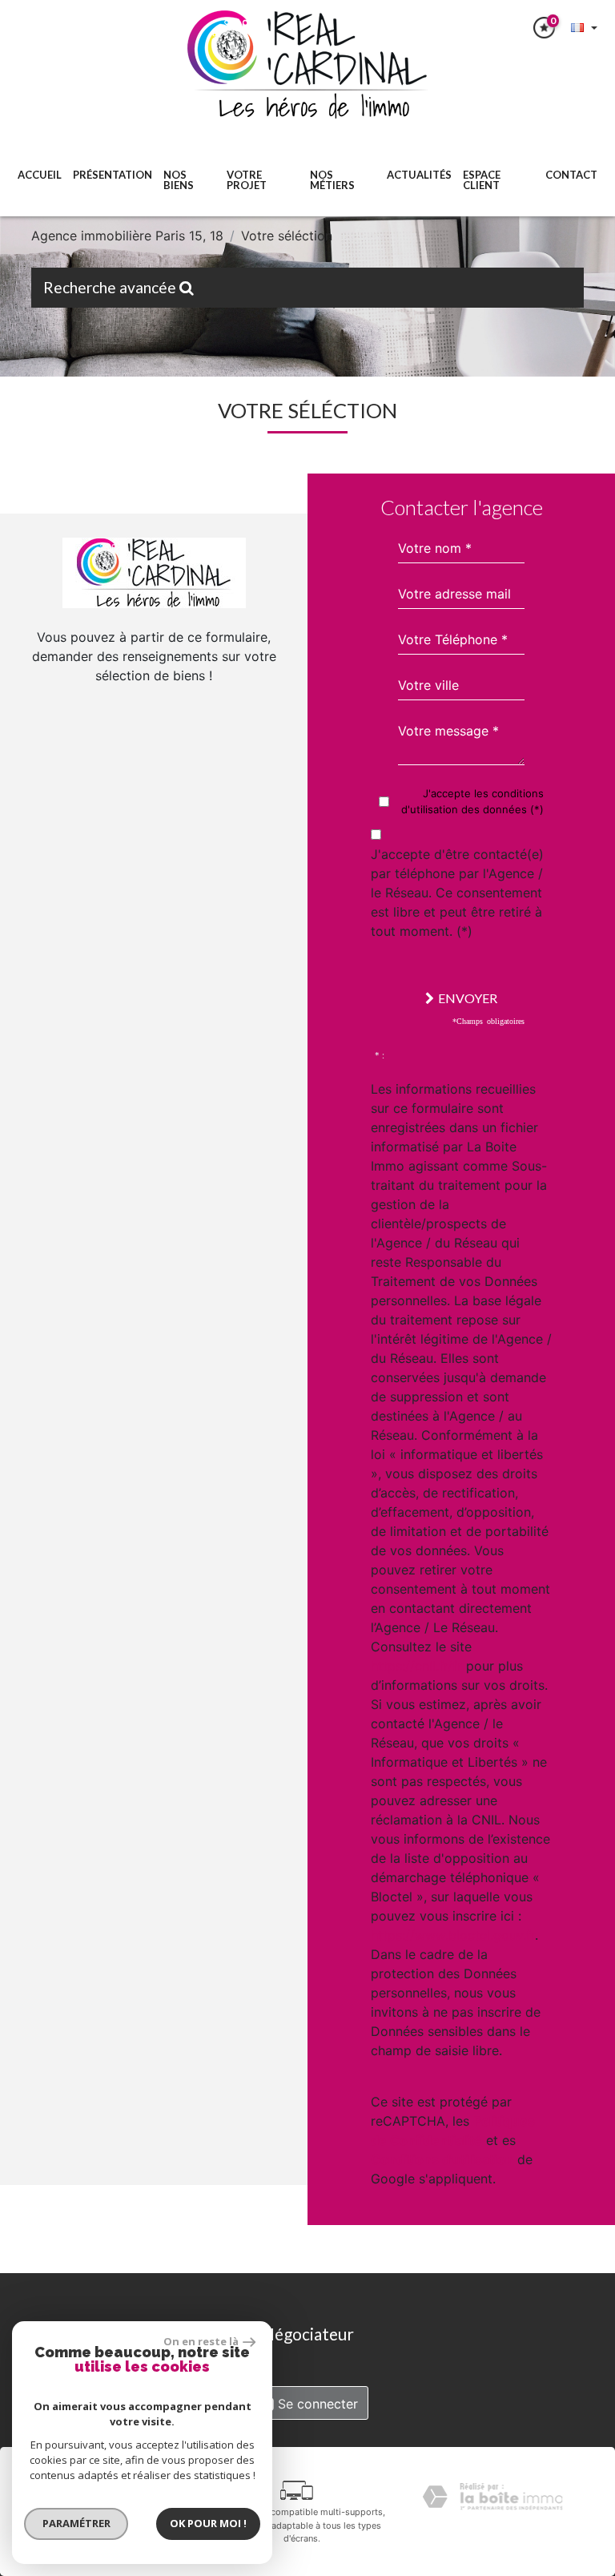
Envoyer (468, 998)
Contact (571, 175)
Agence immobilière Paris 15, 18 (127, 236)
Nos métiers (332, 180)
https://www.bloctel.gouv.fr (453, 1935)
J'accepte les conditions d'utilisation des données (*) (472, 801)
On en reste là (201, 2341)
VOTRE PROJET (247, 180)
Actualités (419, 175)
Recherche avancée (111, 287)
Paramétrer (76, 2523)
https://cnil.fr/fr (416, 1666)
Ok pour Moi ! (208, 2523)
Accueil (40, 175)
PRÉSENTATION (113, 175)
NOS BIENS (179, 180)
